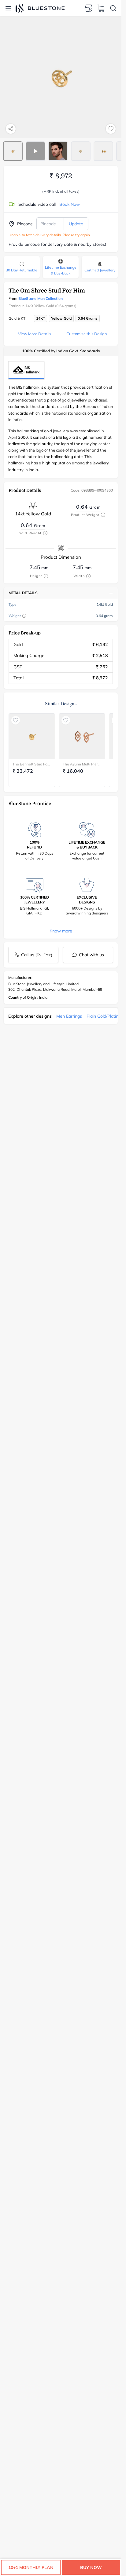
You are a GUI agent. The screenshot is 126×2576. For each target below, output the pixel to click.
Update (76, 224)
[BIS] (26, 370)
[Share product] (11, 129)
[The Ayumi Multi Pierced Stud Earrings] (82, 736)
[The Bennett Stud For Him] (32, 736)
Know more (61, 931)
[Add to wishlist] (111, 129)
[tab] (13, 151)
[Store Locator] (89, 8)
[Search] (113, 8)
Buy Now (91, 2567)
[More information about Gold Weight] (45, 533)
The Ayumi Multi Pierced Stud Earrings (82, 764)
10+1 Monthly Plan (31, 2567)
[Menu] (8, 8)
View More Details (35, 334)
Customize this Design (87, 334)
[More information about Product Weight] (103, 515)
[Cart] (101, 8)
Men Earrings (69, 1016)
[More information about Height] (46, 576)
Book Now (70, 204)
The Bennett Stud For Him (32, 764)
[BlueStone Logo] (40, 8)
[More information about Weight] (24, 616)
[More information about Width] (88, 576)
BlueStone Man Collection (41, 298)
